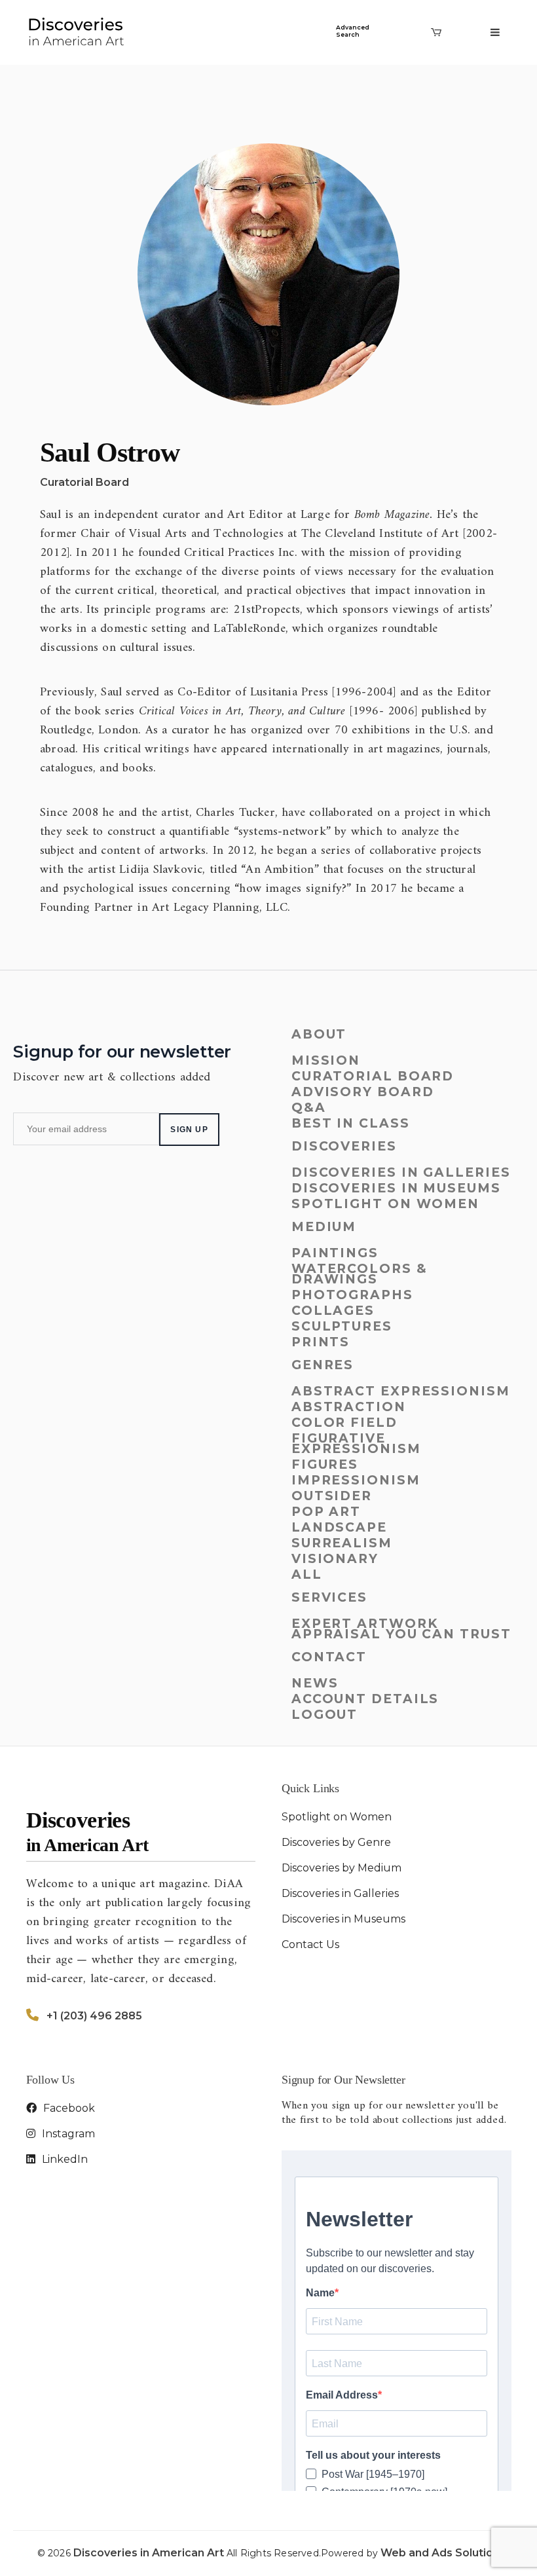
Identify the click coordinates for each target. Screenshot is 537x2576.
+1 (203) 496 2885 (94, 2016)
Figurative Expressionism (356, 1444)
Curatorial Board (84, 482)
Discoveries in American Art (150, 2553)
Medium (324, 1227)
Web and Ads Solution (440, 2553)
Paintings (335, 1253)
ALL (307, 1574)
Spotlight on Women (385, 1204)
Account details (365, 1699)
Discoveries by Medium (342, 1868)
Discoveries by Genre (336, 1842)
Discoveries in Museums (396, 1188)
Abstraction (349, 1407)
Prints (321, 1342)
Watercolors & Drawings (360, 1274)
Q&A (309, 1108)
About (319, 1034)
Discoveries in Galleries (401, 1172)
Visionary (335, 1559)
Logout (324, 1715)
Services (329, 1597)
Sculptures (342, 1326)
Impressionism (356, 1480)
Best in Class (351, 1123)
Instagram (67, 2134)
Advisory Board (363, 1092)
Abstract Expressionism (401, 1391)
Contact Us (310, 1944)
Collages (333, 1311)
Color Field (344, 1423)
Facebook (68, 2108)
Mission (326, 1060)
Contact (329, 1657)
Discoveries (344, 1146)
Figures (325, 1464)
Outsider (332, 1496)
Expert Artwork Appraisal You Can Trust (401, 1629)
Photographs (352, 1295)
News (315, 1683)
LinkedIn (64, 2159)
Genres (323, 1365)
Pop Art (326, 1512)
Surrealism (342, 1543)
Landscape (339, 1527)
